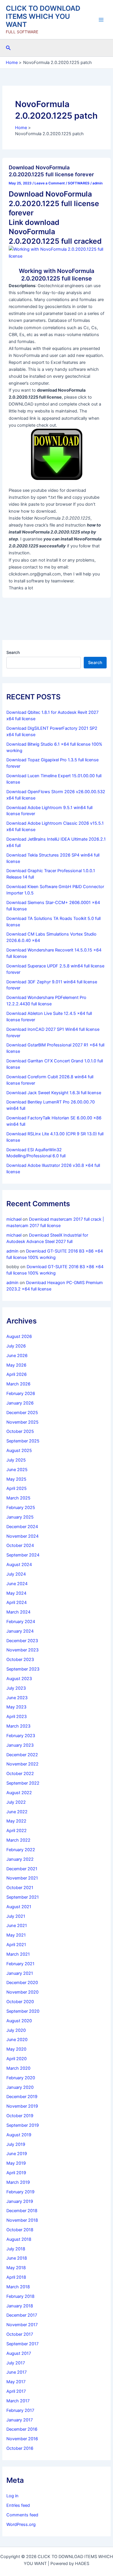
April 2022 (17, 1831)
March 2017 (18, 2401)
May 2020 (16, 2049)
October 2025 (20, 1431)
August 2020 (19, 2021)
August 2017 (19, 2353)
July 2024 (16, 1574)
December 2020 (22, 1983)
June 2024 (17, 1584)
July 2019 (16, 2144)
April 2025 (17, 1488)
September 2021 (23, 1897)
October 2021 (20, 1888)
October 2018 (20, 2230)
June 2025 (17, 1470)
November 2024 (22, 1536)
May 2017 (16, 2382)
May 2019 (16, 2163)
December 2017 (22, 2315)
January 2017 (20, 2420)
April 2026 (17, 1374)
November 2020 (22, 1992)
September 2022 (23, 1783)
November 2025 (22, 1422)
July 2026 (16, 1346)
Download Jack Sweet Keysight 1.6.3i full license (54, 1093)
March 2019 (18, 2182)
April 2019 (16, 2173)
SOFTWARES (79, 183)
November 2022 (22, 1764)
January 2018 (20, 2306)
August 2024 (19, 1565)
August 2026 (19, 1336)
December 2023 (22, 1641)
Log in (12, 2496)
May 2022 (16, 1821)
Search (13, 652)
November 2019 (22, 2106)
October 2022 (20, 1774)
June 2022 (17, 1812)
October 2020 (20, 2002)
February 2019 (20, 2192)
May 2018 (16, 2268)
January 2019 (20, 2201)
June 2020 (17, 2040)
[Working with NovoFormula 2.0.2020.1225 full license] (57, 252)
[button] (8, 48)
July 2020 (16, 2030)
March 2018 (18, 2287)
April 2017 (16, 2391)
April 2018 (16, 2277)
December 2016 (22, 2429)
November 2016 (22, 2439)
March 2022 (18, 1840)
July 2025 (16, 1460)
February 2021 (20, 1964)
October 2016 (20, 2448)
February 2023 (21, 1736)
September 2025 (23, 1441)
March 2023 (18, 1726)
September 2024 (23, 1555)
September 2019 (23, 2125)
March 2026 (18, 1384)
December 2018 (22, 2211)
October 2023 (20, 1660)
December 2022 (22, 1755)
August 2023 (19, 1679)
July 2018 (16, 2249)
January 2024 (20, 1631)
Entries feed (18, 2505)
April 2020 (17, 2059)
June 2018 (17, 2258)
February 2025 (21, 1508)
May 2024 (16, 1593)
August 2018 (19, 2239)
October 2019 (20, 2116)
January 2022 (20, 1859)
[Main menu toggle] (101, 20)
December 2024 (22, 1527)
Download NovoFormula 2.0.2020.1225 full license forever (51, 171)
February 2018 (20, 2296)
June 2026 (17, 1356)
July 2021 (16, 1916)
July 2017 (16, 2363)
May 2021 (16, 1935)
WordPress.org (21, 2524)
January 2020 (20, 2087)
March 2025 (18, 1498)
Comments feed (22, 2515)
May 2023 (16, 1707)
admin (12, 1251)
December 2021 (22, 1869)
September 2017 (22, 2344)
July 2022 (16, 1802)
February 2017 (20, 2410)
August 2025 (19, 1451)
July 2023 (16, 1688)
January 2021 (20, 1973)
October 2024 (20, 1545)
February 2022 (21, 1850)
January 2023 (20, 1745)
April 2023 (17, 1717)
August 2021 (19, 1907)
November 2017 (22, 2325)
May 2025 (16, 1479)
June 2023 (17, 1698)
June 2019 (17, 2154)
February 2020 (21, 2078)
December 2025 (22, 1413)
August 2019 (19, 2135)
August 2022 (19, 1793)
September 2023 (23, 1669)
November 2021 (22, 1878)
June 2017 (17, 2372)
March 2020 (18, 2068)
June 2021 (17, 1926)
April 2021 (16, 1945)
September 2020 (23, 2011)
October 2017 (20, 2334)
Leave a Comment (50, 183)
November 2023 (22, 1650)
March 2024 (18, 1612)
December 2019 (22, 2097)
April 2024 (17, 1603)
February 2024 (21, 1622)
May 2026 (16, 1365)
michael (14, 1219)
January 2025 (20, 1517)
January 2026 (20, 1403)
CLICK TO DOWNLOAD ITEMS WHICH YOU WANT (43, 16)
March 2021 (18, 1954)
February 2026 (21, 1394)
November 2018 (22, 2220)
